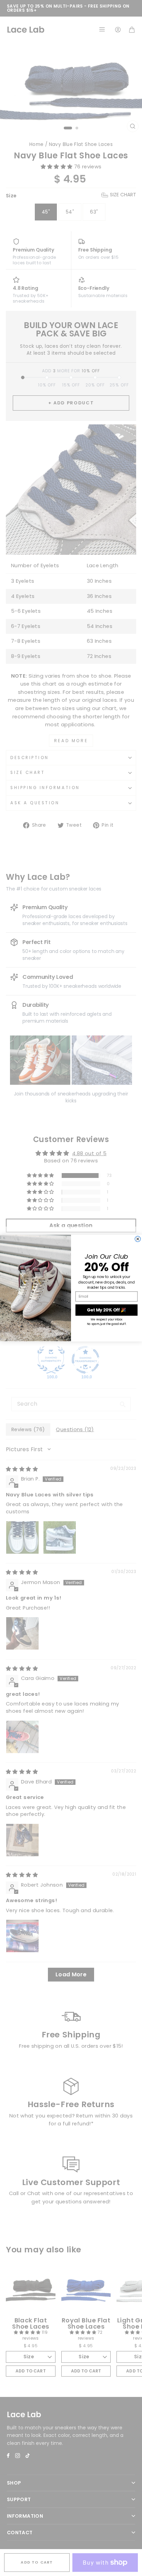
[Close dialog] (138, 1239)
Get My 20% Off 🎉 (106, 1310)
